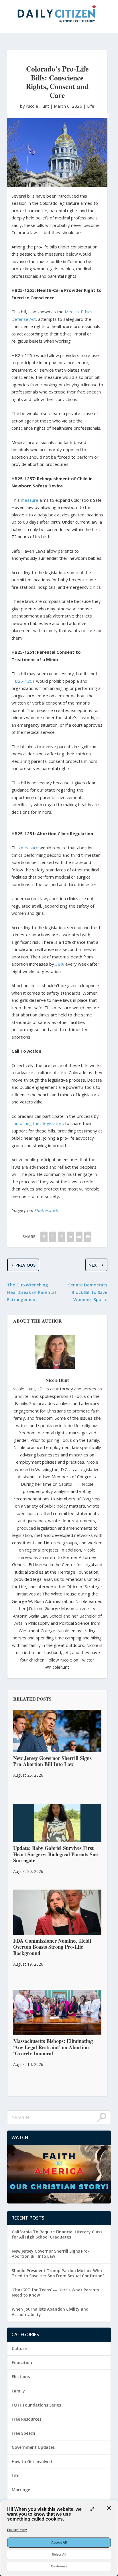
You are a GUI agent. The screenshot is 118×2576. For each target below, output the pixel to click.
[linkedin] (70, 1237)
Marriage (21, 2490)
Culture (19, 2348)
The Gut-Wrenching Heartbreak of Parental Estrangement (32, 1292)
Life (91, 106)
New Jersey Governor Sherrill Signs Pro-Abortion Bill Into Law (51, 2254)
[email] (79, 1237)
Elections (21, 2377)
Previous (25, 1265)
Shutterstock (46, 1210)
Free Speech (23, 2433)
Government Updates (33, 2447)
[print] (88, 1237)
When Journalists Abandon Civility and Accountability (50, 2312)
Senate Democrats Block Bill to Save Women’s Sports (88, 1292)
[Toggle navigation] (107, 116)
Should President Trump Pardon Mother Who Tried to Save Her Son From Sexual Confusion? (58, 2273)
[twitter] (53, 1237)
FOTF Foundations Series (36, 2405)
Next (94, 1265)
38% (60, 964)
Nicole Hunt (57, 1380)
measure (30, 500)
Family (18, 2391)
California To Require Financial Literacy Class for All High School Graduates (57, 2234)
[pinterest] (61, 1237)
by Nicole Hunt (35, 106)
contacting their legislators (38, 1123)
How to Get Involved (32, 2462)
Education (22, 2362)
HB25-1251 (23, 681)
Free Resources (26, 2419)
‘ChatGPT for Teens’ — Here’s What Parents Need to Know (55, 2292)
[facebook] (44, 1237)
